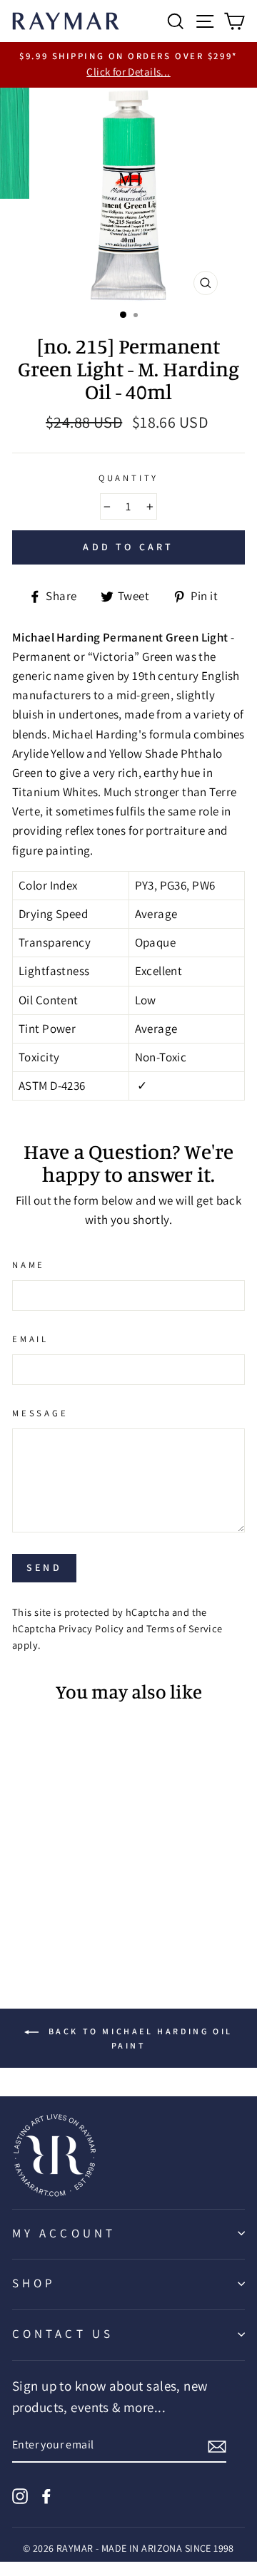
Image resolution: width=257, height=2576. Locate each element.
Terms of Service (185, 1628)
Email (30, 1339)
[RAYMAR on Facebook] (46, 2495)
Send (44, 1567)
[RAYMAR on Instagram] (20, 2495)
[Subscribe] (217, 2446)
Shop (34, 2283)
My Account (64, 2233)
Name (29, 1265)
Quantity (129, 478)
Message (40, 1413)
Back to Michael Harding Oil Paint (138, 2038)
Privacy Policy (91, 1628)
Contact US (63, 2334)
